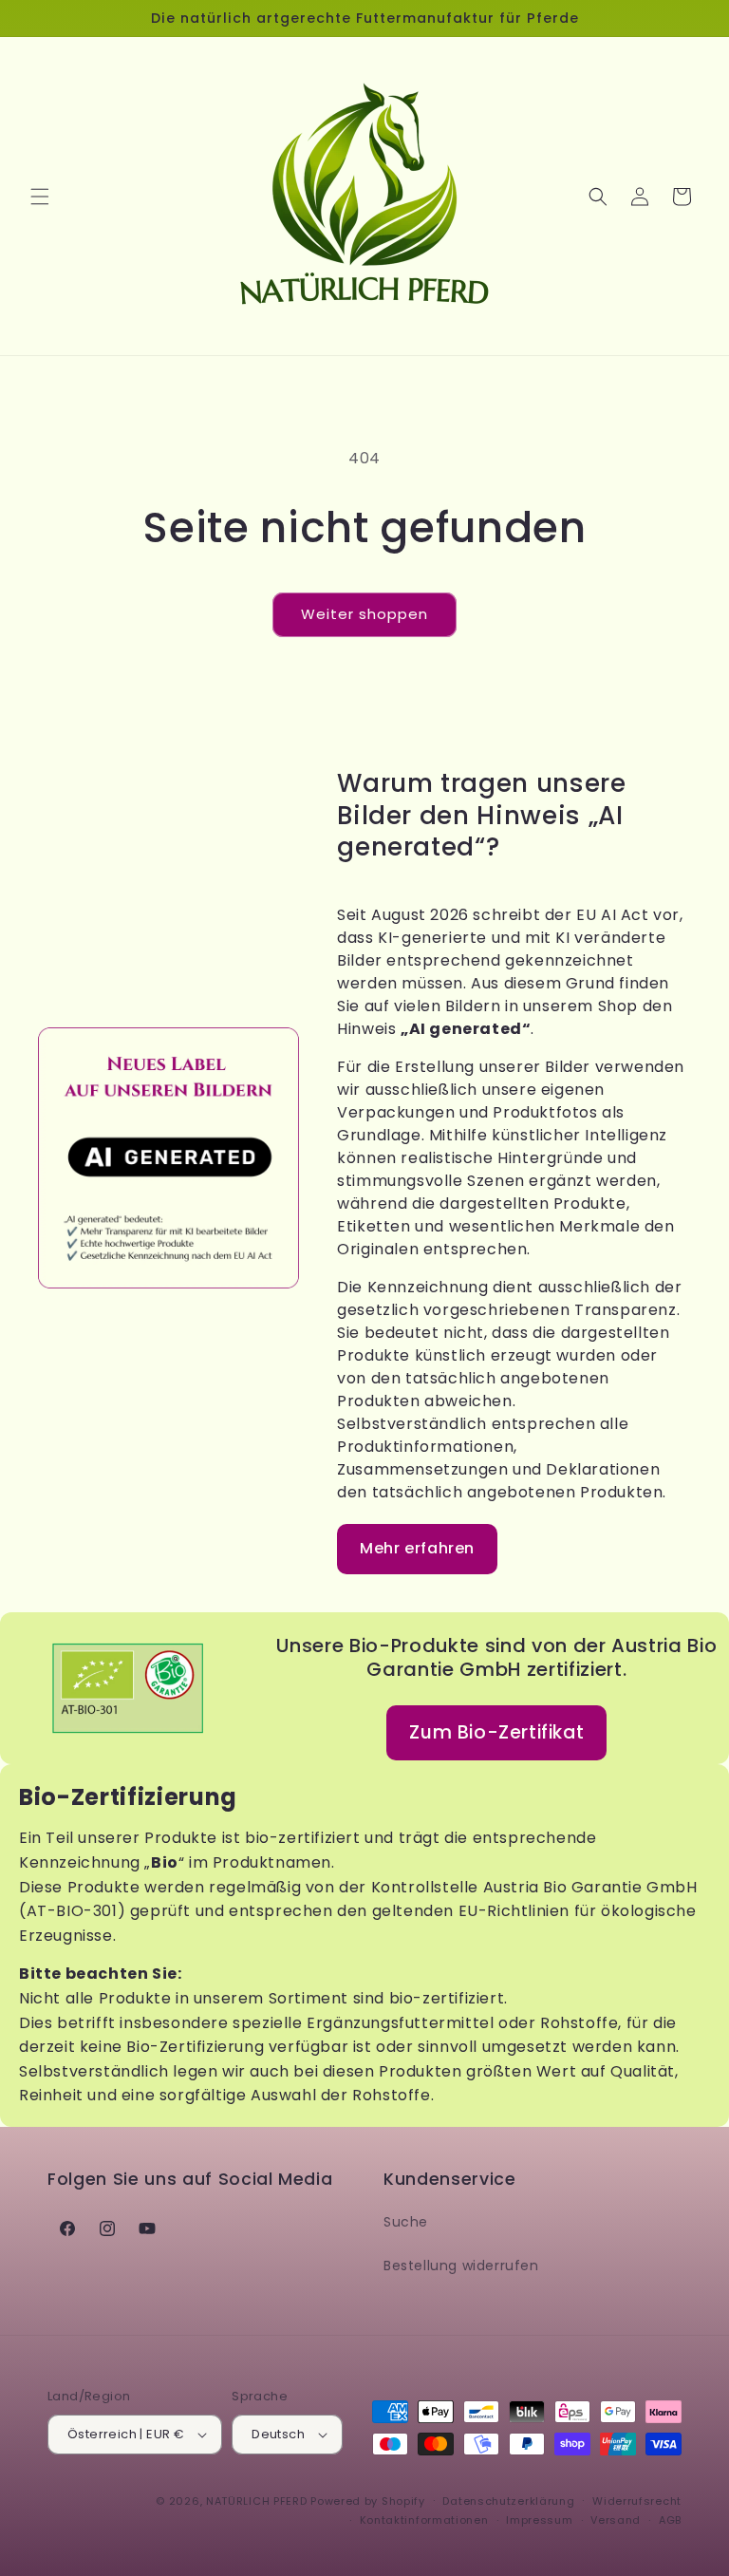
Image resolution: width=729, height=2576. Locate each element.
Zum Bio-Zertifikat (496, 1732)
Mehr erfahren (417, 1548)
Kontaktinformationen (424, 2520)
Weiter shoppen (364, 614)
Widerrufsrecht (637, 2501)
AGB (670, 2520)
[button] (40, 197)
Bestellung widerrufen (461, 2266)
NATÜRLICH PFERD (257, 2501)
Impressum (539, 2520)
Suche (406, 2222)
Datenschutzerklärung (508, 2501)
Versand (616, 2520)
